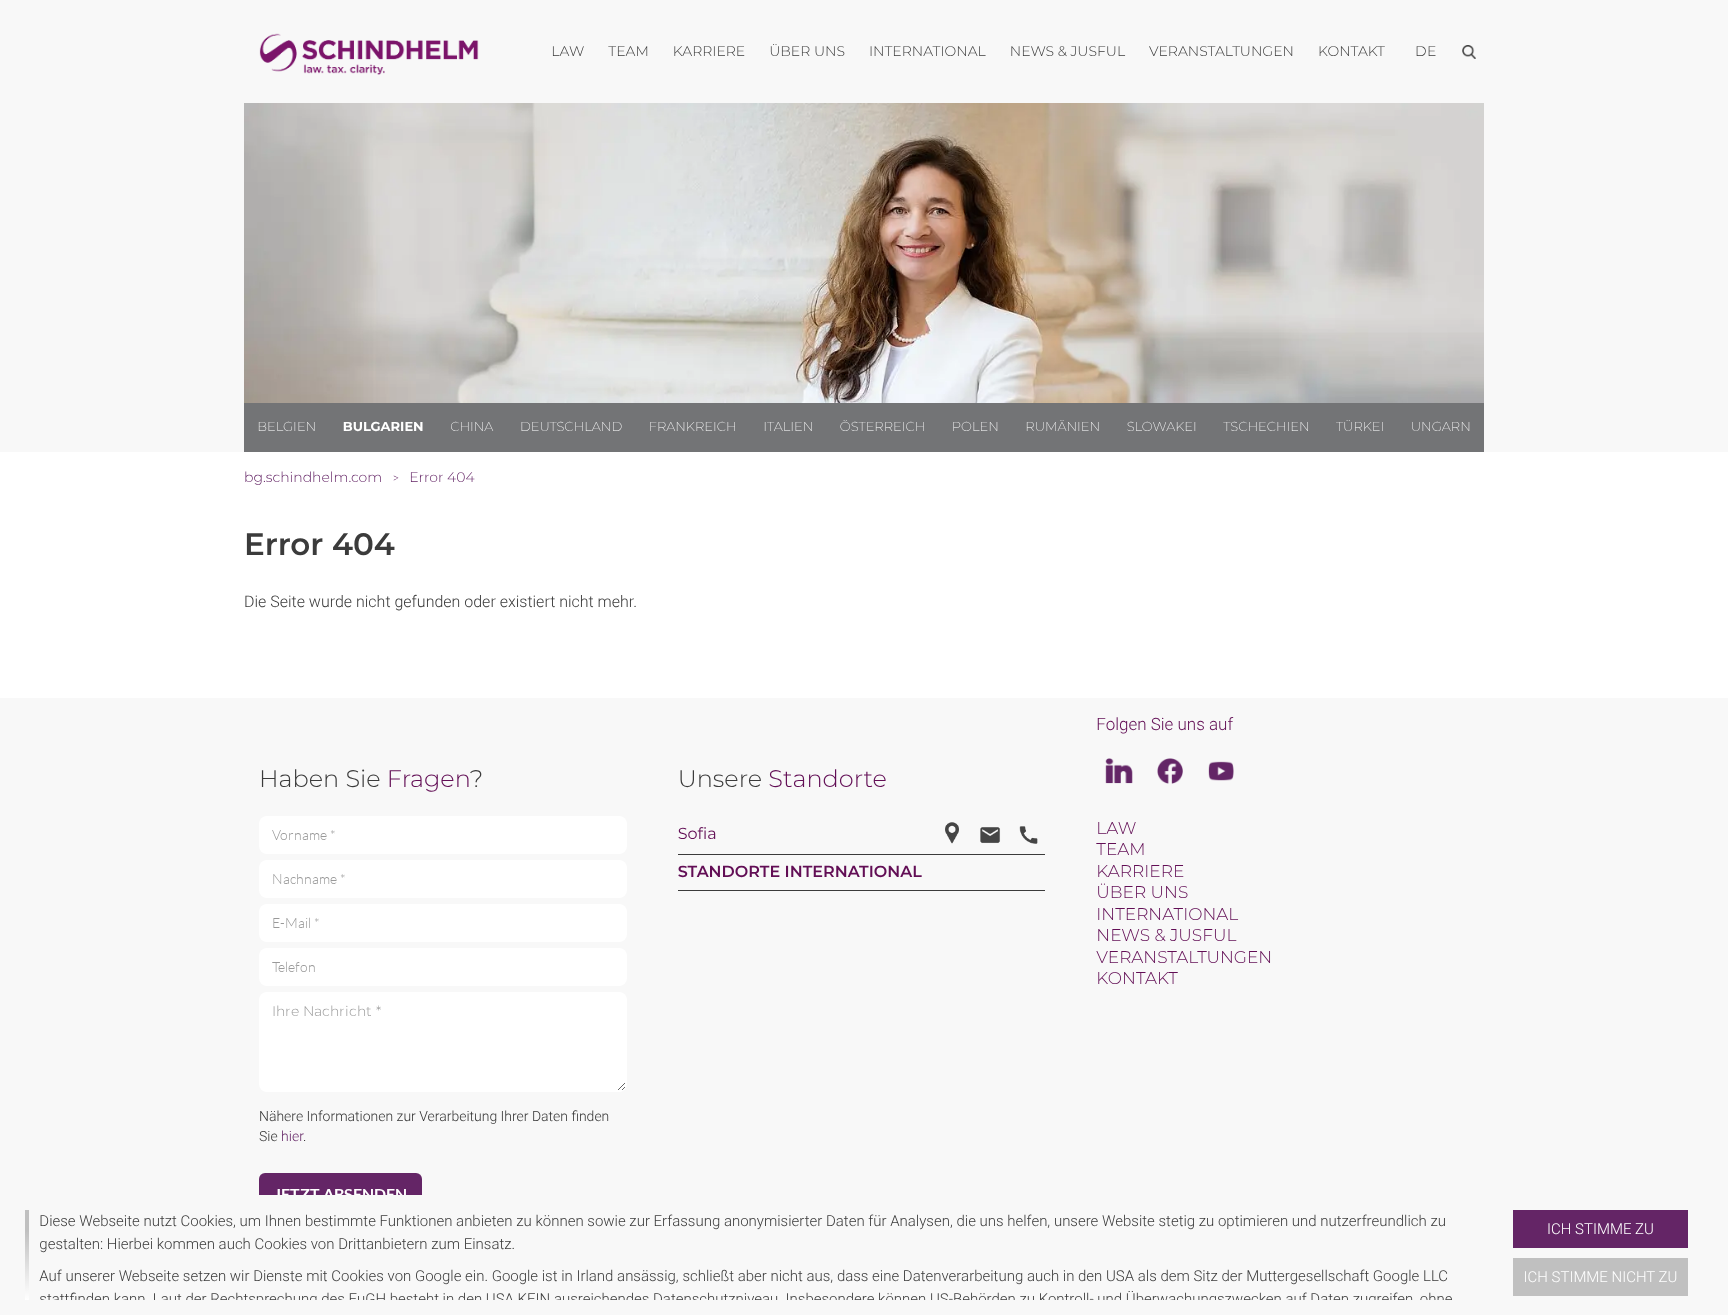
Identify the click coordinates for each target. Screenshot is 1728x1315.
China (471, 427)
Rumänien (1062, 427)
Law (1116, 829)
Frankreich (693, 427)
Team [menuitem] (628, 51)
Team (1120, 850)
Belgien (286, 427)
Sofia (697, 834)
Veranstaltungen (1184, 958)
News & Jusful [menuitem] (1067, 51)
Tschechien (1266, 427)
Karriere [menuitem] (709, 51)
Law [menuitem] (567, 51)
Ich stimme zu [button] (1600, 1229)
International (1167, 915)
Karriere (1140, 872)
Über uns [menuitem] (807, 51)
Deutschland (571, 427)
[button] (1505, 1255)
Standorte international (800, 872)
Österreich (883, 427)
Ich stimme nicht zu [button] (1601, 1277)
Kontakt (1136, 979)
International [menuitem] (927, 51)
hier (292, 1137)
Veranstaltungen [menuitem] (1221, 51)
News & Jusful (1166, 936)
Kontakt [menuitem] (1351, 51)
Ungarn (1441, 427)
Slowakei (1162, 427)
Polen (975, 427)
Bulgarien (383, 427)
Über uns (1142, 893)
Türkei (1360, 427)
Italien (788, 427)
